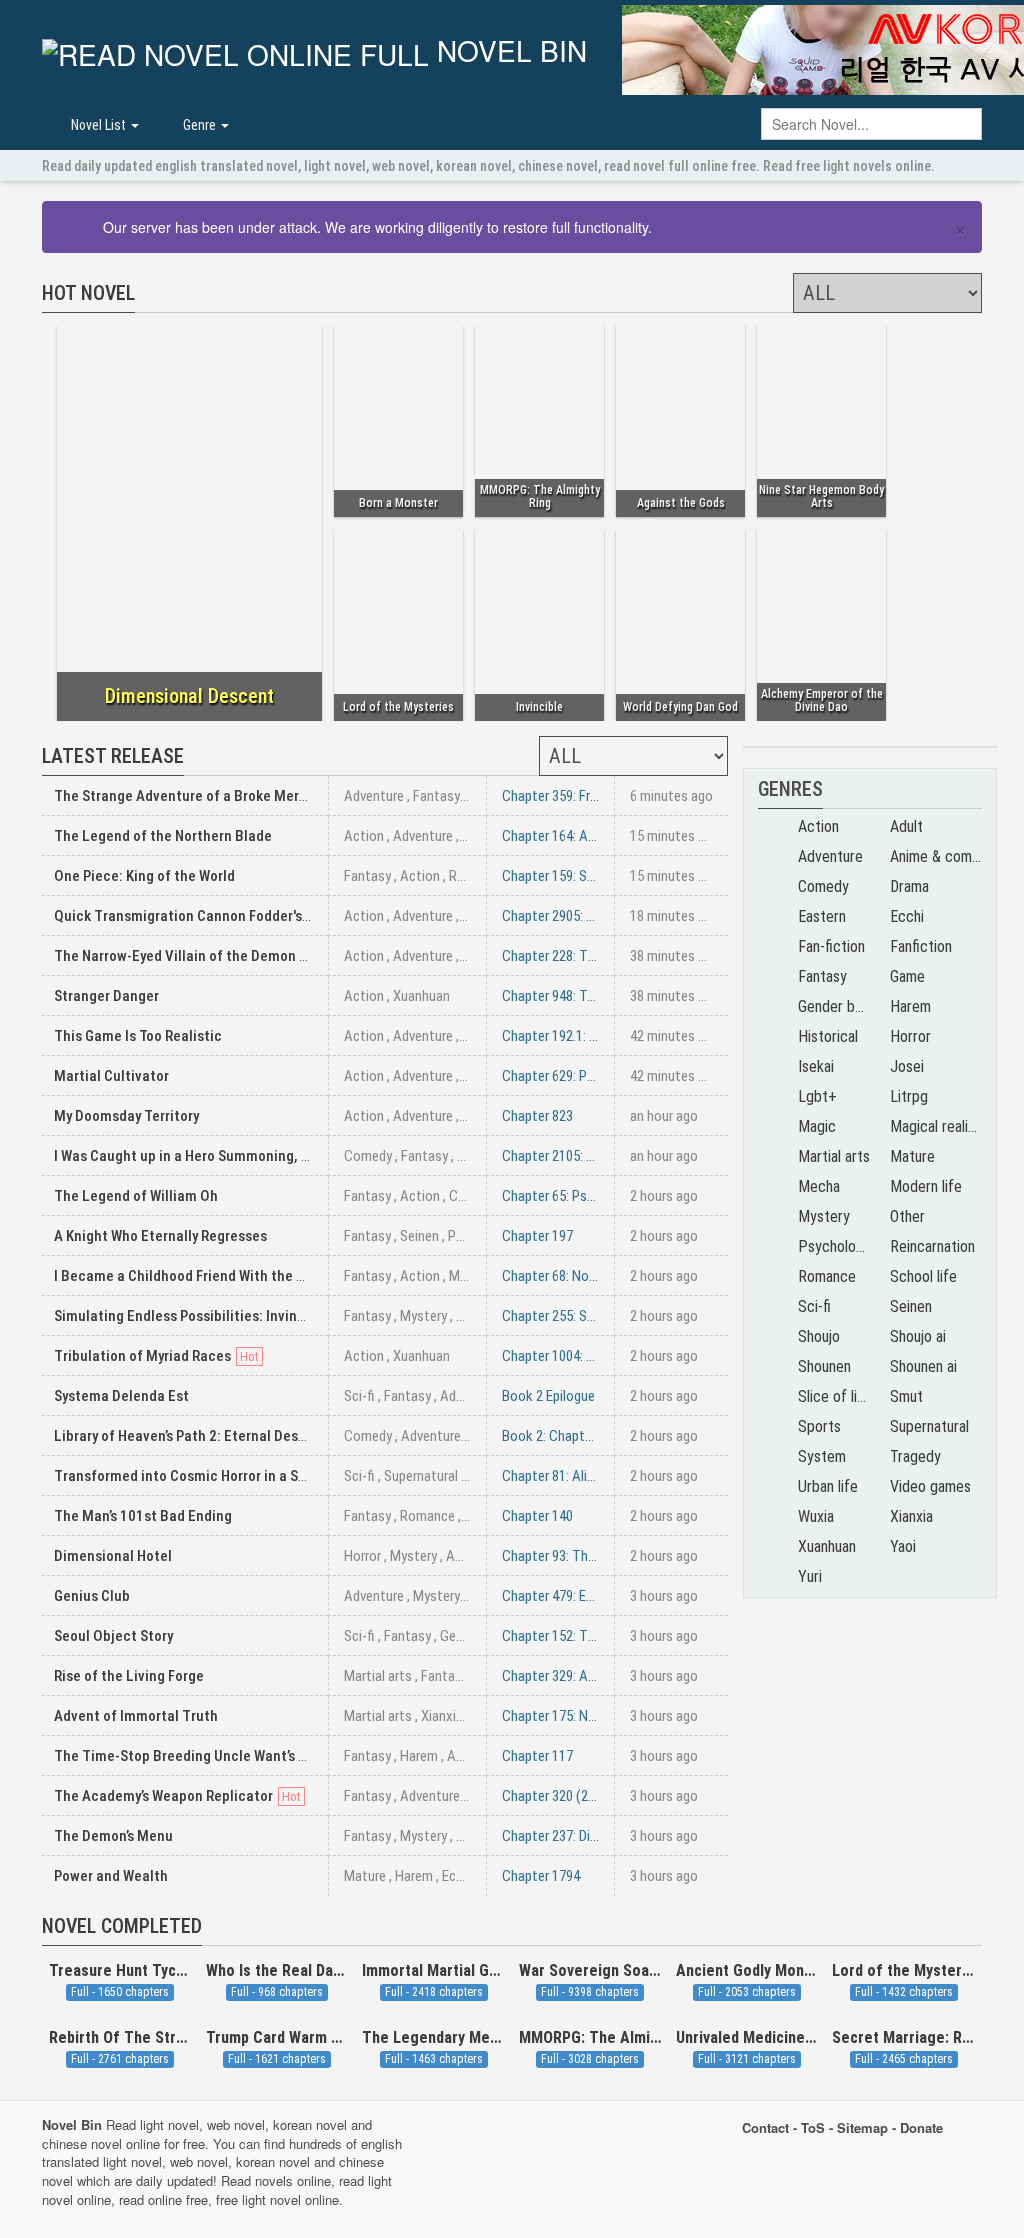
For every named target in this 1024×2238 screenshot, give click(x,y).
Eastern (822, 916)
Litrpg (909, 1096)
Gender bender (481, 1636)
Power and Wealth (111, 1876)
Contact (765, 2127)
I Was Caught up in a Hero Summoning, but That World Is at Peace (262, 1156)
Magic (817, 1126)
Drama (909, 886)
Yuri (810, 1576)
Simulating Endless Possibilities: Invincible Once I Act (226, 1316)
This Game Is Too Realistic (138, 1036)
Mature (470, 1276)
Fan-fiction (831, 946)
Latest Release (113, 756)
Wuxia (816, 1516)
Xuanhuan (421, 996)
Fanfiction (921, 946)
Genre (199, 125)
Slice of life (834, 1396)
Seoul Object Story (113, 1636)
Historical (828, 1036)
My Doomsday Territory (126, 1116)
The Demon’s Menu (113, 1836)
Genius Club (92, 1596)
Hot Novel (88, 293)
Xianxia (442, 1716)
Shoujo (819, 1336)
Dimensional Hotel (113, 1556)
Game (907, 976)
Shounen (824, 1366)
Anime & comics (940, 856)
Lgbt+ (817, 1096)
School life (923, 1276)
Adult (906, 826)
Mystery (423, 1316)
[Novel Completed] (209, 1940)
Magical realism (938, 1126)
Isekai (816, 1066)
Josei (907, 1066)
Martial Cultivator (111, 1076)
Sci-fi (359, 1396)
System (822, 1456)
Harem (476, 1156)
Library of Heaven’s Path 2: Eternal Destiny (188, 1436)
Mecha (819, 1186)
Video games (930, 1486)
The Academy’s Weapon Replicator (163, 1796)
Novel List (98, 125)
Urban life (828, 1486)
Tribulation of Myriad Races (142, 1356)
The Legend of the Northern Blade (163, 836)
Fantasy (436, 796)
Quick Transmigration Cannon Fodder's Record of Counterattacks (263, 916)
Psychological (841, 1246)
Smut (906, 1396)
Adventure (374, 796)
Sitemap (862, 2127)
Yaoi (903, 1546)
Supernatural (421, 1476)
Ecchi (457, 1876)
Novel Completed (122, 1926)
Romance (476, 876)
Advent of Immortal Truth (136, 1716)
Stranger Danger (106, 996)
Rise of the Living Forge (129, 1676)
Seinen (419, 1236)
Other (907, 1216)
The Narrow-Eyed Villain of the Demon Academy (206, 956)
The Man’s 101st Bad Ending (143, 1516)
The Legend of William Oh (136, 1196)
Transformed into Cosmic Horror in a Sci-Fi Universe (219, 1476)
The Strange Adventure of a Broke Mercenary (198, 796)
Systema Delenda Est (121, 1396)
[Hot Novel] (142, 307)
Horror (362, 1556)
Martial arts (378, 1676)
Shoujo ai (918, 1336)
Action (364, 836)
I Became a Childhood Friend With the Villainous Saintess (236, 1276)
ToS (813, 2127)
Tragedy (915, 1456)
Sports (819, 1426)
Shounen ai (923, 1366)
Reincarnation (932, 1246)
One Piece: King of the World (144, 876)
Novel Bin (508, 52)
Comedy (368, 1156)
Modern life (926, 1186)
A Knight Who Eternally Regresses (160, 1236)
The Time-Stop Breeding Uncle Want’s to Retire (204, 1756)
